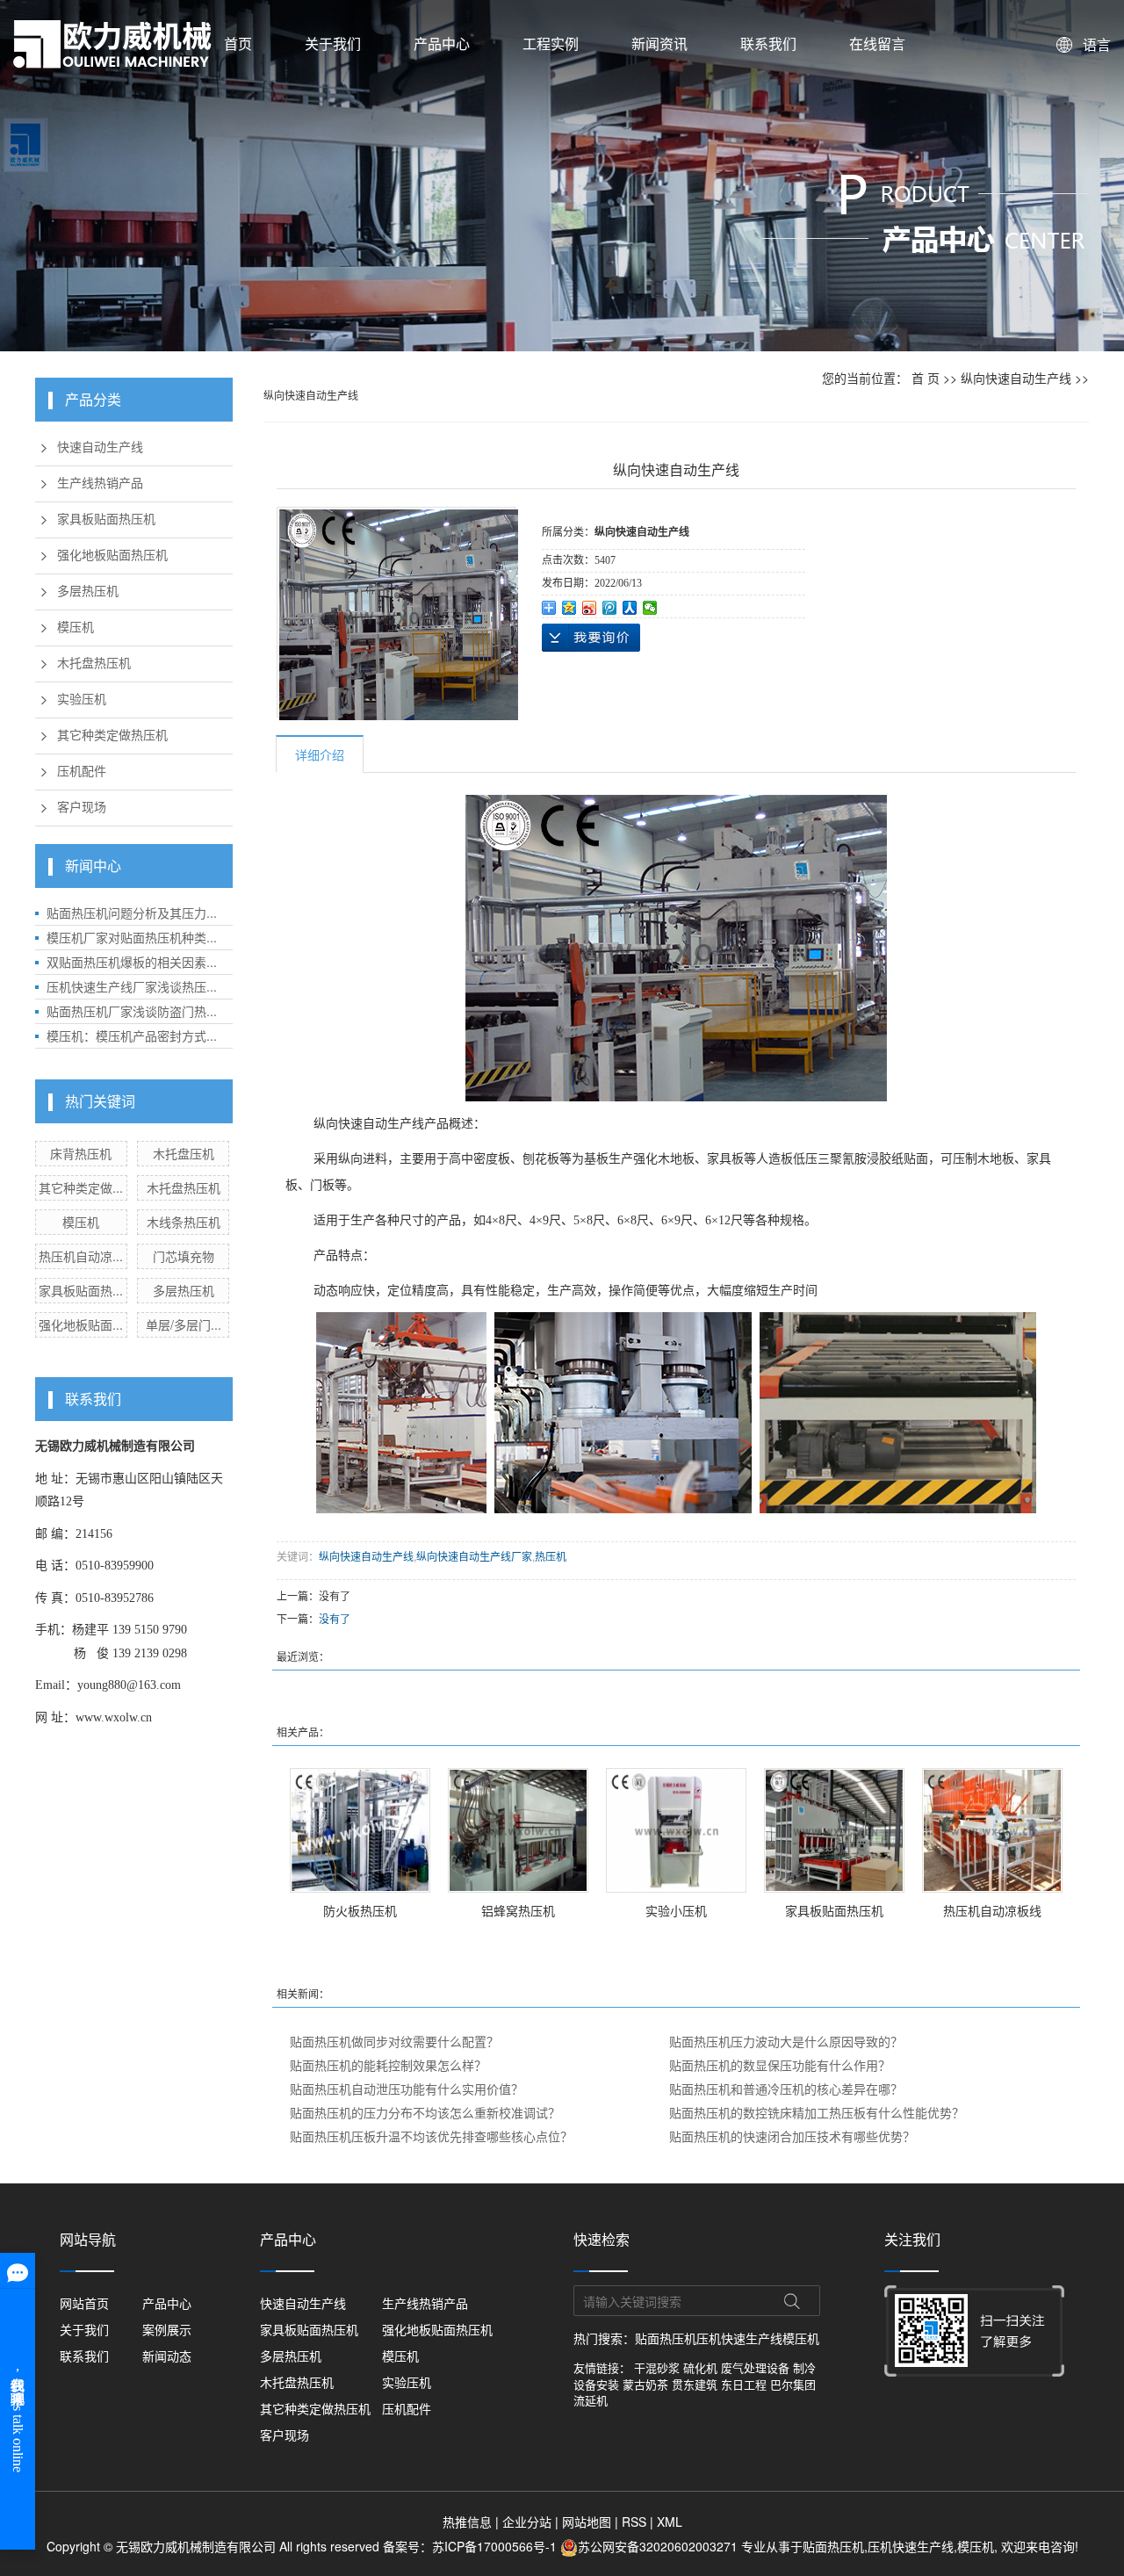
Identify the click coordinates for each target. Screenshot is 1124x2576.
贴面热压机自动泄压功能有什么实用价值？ (407, 2089)
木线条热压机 (184, 1222)
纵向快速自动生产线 (1016, 378)
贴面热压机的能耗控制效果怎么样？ (388, 2065)
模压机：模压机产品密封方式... (132, 1035)
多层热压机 (88, 592)
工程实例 (551, 43)
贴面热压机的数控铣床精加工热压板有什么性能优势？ (817, 2112)
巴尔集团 (793, 2384)
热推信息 (467, 2522)
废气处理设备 (755, 2367)
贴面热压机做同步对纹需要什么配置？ (394, 2041)
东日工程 (744, 2384)
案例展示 (167, 2329)
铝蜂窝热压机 (518, 1910)
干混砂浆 (657, 2367)
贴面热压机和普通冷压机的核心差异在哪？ (786, 2089)
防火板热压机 (360, 1910)
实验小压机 (676, 1910)
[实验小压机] (676, 1830)
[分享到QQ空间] (569, 608)
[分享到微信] (650, 608)
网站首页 (84, 2303)
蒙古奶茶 (645, 2384)
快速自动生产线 (100, 447)
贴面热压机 (666, 2338)
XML (670, 2522)
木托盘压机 (184, 1153)
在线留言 (877, 43)
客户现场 (82, 808)
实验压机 (82, 700)
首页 (238, 43)
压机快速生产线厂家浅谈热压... (132, 986)
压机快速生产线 (739, 2338)
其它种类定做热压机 (112, 736)
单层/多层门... (184, 1324)
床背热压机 (81, 1153)
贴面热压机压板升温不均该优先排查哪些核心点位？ (431, 2136)
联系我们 (768, 43)
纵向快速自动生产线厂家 (474, 1556)
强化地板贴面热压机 (112, 556)
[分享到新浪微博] (590, 608)
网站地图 (587, 2522)
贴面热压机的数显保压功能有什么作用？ (780, 2065)
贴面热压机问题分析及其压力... (132, 913)
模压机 (76, 628)
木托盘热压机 (94, 664)
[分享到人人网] (630, 608)
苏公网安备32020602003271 (659, 2546)
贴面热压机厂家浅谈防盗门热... (132, 1011)
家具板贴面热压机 (106, 520)
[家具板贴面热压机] (834, 1830)
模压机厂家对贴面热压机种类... (132, 937)
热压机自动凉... (81, 1256)
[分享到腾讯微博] (610, 608)
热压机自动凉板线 (992, 1910)
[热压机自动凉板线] (992, 1830)
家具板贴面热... (81, 1290)
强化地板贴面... (81, 1324)
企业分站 (527, 2522)
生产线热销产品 (100, 483)
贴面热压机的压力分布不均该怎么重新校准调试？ (425, 2112)
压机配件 (82, 772)
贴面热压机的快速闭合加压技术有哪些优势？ (792, 2136)
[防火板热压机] (360, 1830)
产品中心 (442, 43)
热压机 (551, 1556)
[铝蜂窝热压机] (518, 1830)
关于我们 (333, 43)
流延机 (591, 2400)
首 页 (926, 378)
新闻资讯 (659, 43)
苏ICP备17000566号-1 (494, 2546)
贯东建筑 (695, 2384)
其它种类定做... (81, 1187)
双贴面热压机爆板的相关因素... (132, 962)
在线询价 (591, 638)
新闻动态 (167, 2356)
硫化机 (700, 2367)
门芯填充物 (184, 1256)
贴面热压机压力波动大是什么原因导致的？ (786, 2041)
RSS (634, 2522)
